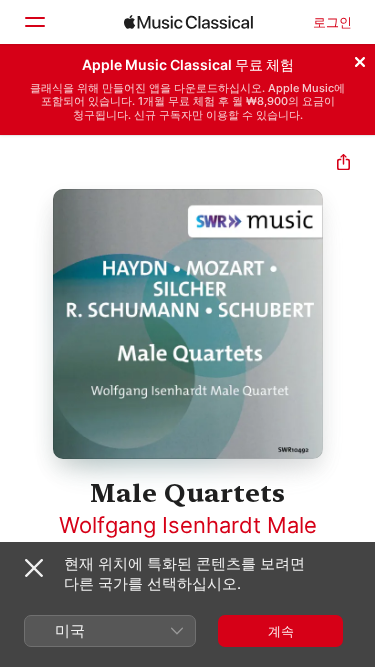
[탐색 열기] (34, 22)
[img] (188, 22)
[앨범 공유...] (343, 164)
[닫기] (360, 59)
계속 (281, 631)
